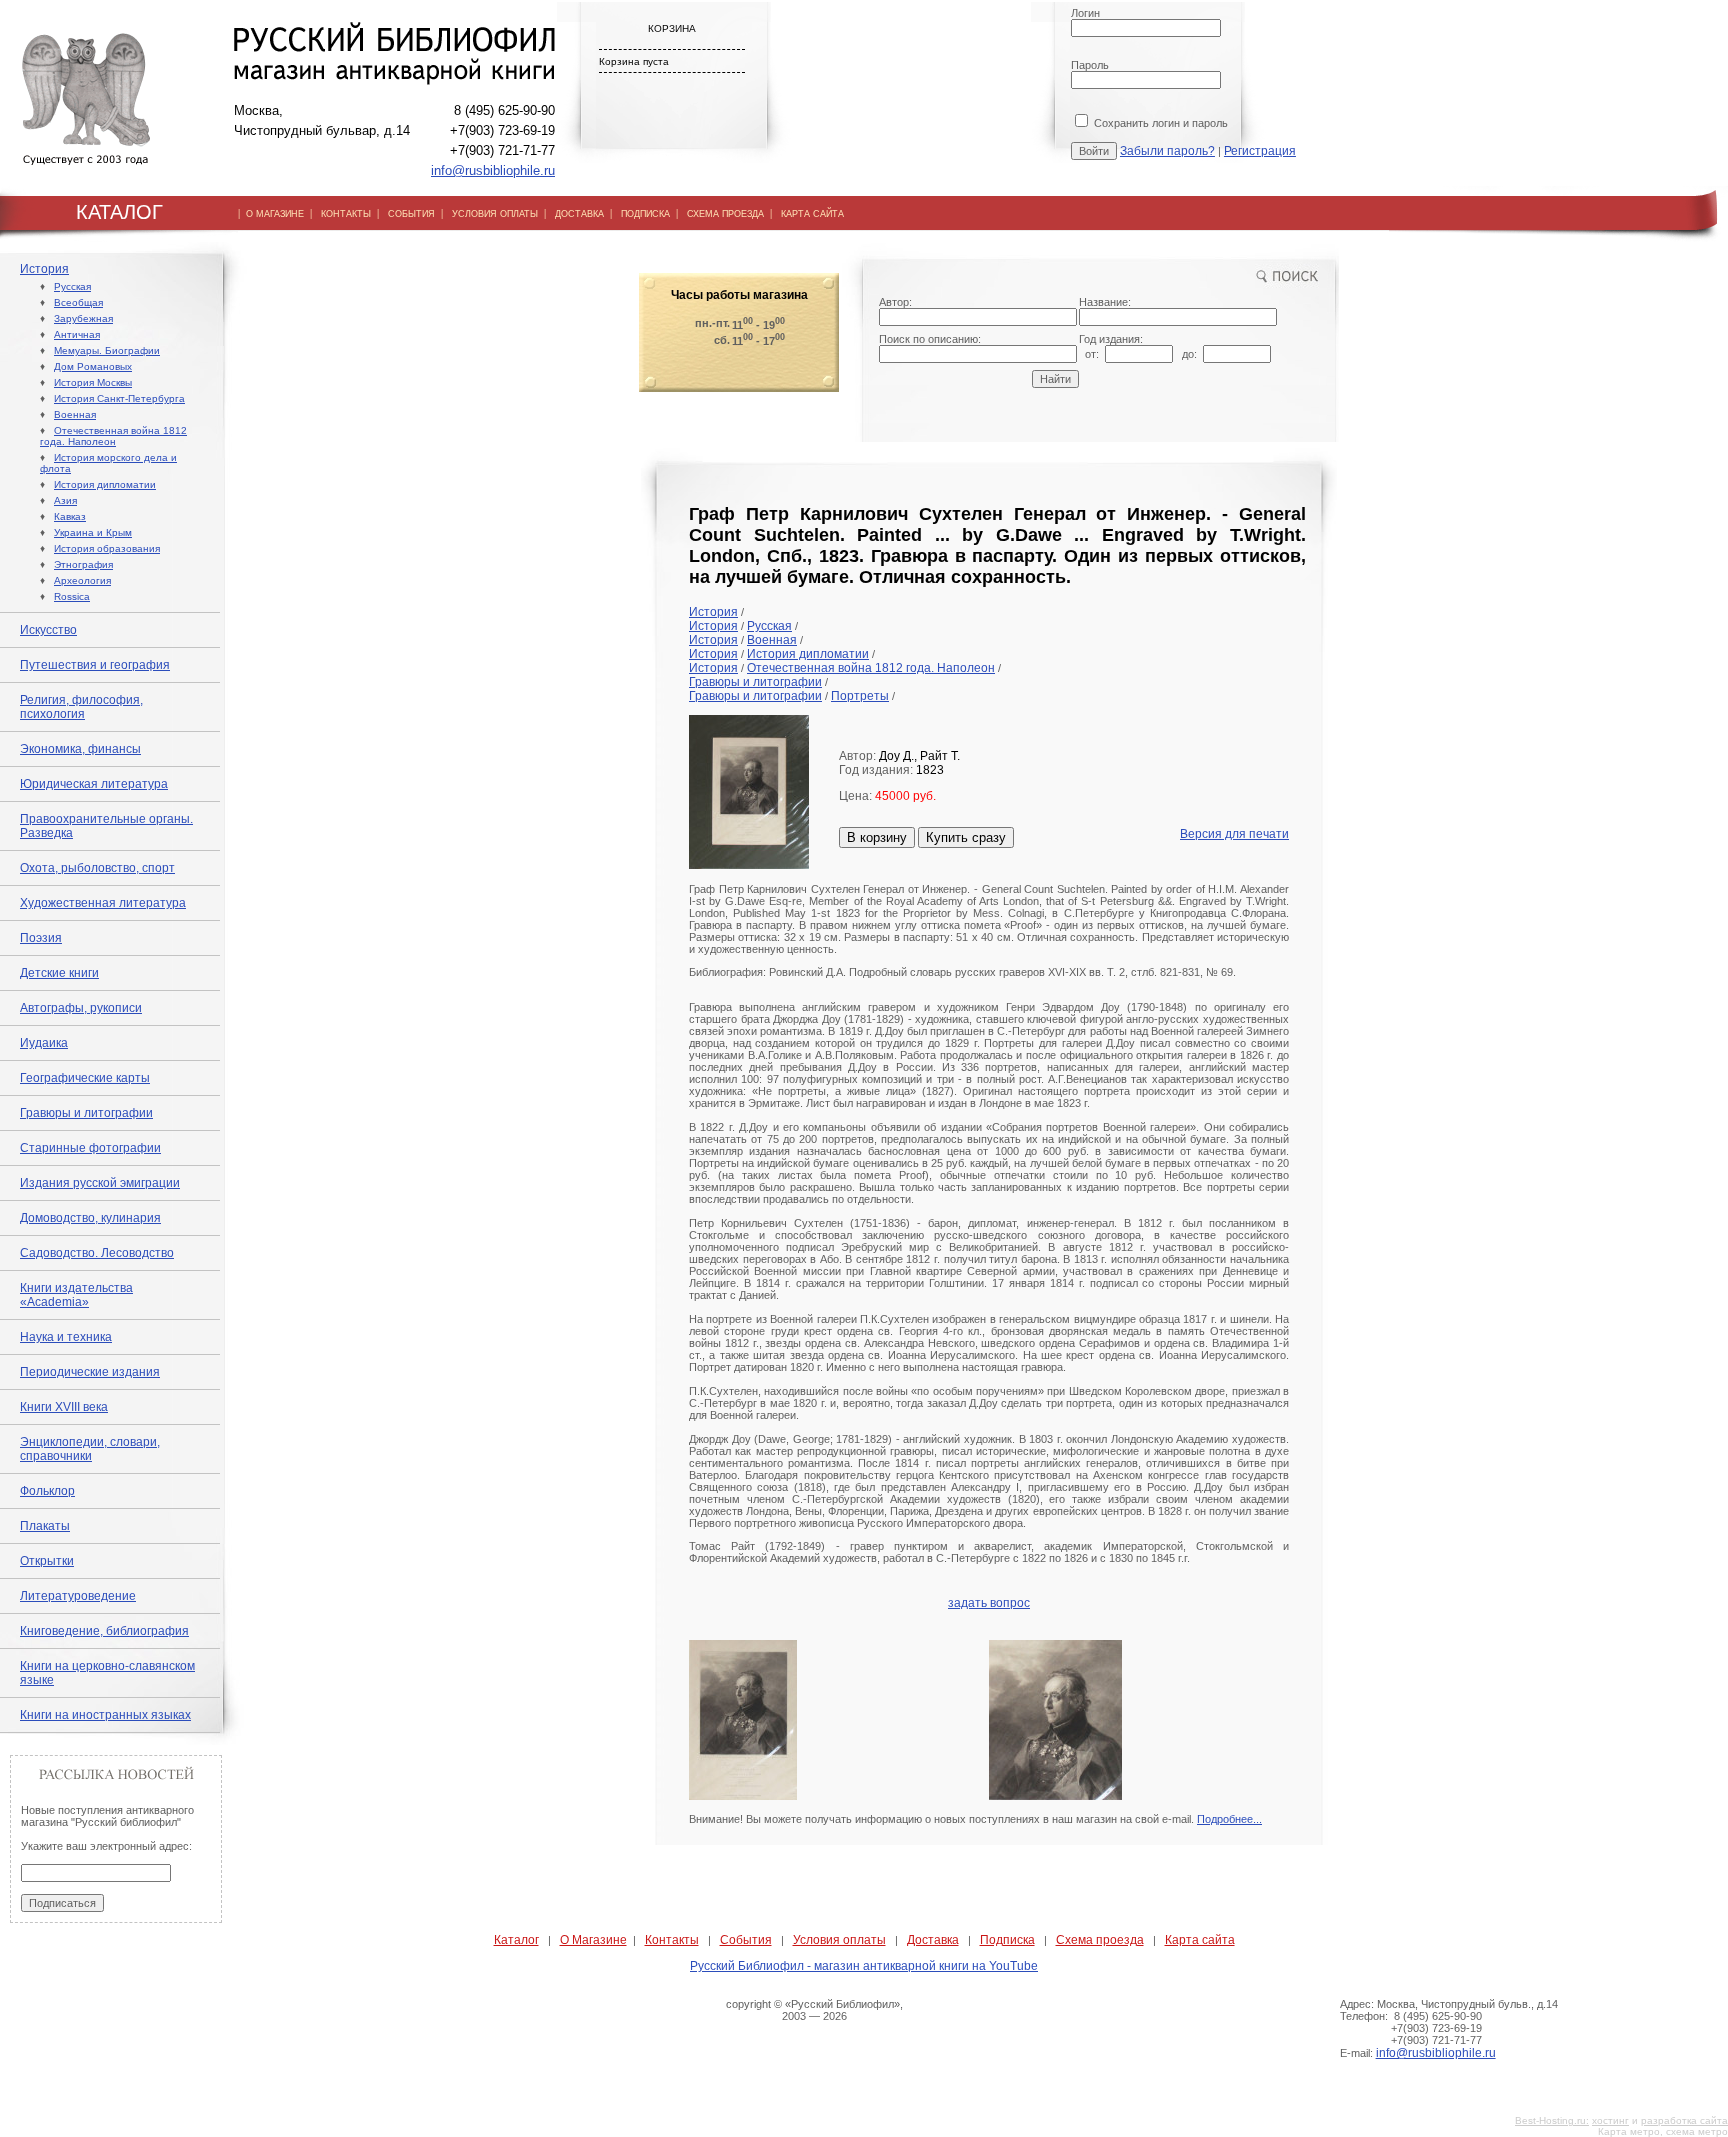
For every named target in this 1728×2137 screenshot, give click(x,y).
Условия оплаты (839, 1940)
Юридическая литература (94, 784)
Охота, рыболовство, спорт (97, 868)
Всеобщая (78, 302)
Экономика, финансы (80, 749)
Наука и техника (66, 1337)
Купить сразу (966, 837)
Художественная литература (103, 903)
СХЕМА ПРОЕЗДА (725, 214)
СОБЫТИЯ (411, 214)
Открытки (47, 1561)
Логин (1085, 13)
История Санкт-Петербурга (119, 398)
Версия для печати (1234, 834)
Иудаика (44, 1043)
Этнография (83, 564)
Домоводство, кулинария (90, 1218)
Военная (75, 414)
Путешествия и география (95, 665)
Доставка (933, 1940)
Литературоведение (78, 1596)
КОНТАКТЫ (346, 214)
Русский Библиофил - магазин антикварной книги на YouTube (864, 1966)
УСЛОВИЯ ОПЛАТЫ (495, 214)
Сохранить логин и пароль (1159, 123)
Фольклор (47, 1491)
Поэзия (41, 938)
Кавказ (70, 516)
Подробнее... (1229, 1819)
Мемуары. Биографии (107, 350)
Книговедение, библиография (104, 1631)
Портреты (860, 696)
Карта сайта (1200, 1940)
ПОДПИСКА (645, 214)
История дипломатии (105, 484)
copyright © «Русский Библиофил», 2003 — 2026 (814, 2010)
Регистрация (1260, 151)
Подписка (1007, 1940)
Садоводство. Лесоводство (97, 1253)
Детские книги (59, 973)
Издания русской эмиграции (100, 1183)
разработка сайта (1684, 2120)
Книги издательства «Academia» (76, 1295)
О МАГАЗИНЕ (275, 214)
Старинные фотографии (90, 1148)
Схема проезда (1100, 1940)
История (44, 269)
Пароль (1090, 65)
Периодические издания (90, 1372)
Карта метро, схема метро (1663, 2131)
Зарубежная (83, 318)
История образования (107, 548)
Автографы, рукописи (81, 1008)
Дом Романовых (93, 366)
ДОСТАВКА (579, 214)
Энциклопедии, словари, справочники (90, 1449)
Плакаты (45, 1526)
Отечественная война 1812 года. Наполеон (113, 436)
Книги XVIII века (64, 1407)
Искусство (48, 630)
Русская (72, 286)
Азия (65, 500)
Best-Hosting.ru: (1552, 2120)
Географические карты (85, 1078)
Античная (77, 334)
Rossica (72, 596)
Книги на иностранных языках (105, 1715)
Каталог (516, 1940)
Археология (82, 580)
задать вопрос (989, 1603)
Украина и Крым (93, 532)
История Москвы (93, 382)
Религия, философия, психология (81, 707)
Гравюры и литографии (86, 1113)
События (746, 1940)
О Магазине (593, 1940)
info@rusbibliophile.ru (493, 170)
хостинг (1610, 2120)
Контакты (672, 1940)
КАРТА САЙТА (812, 214)
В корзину (877, 837)
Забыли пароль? (1167, 151)
